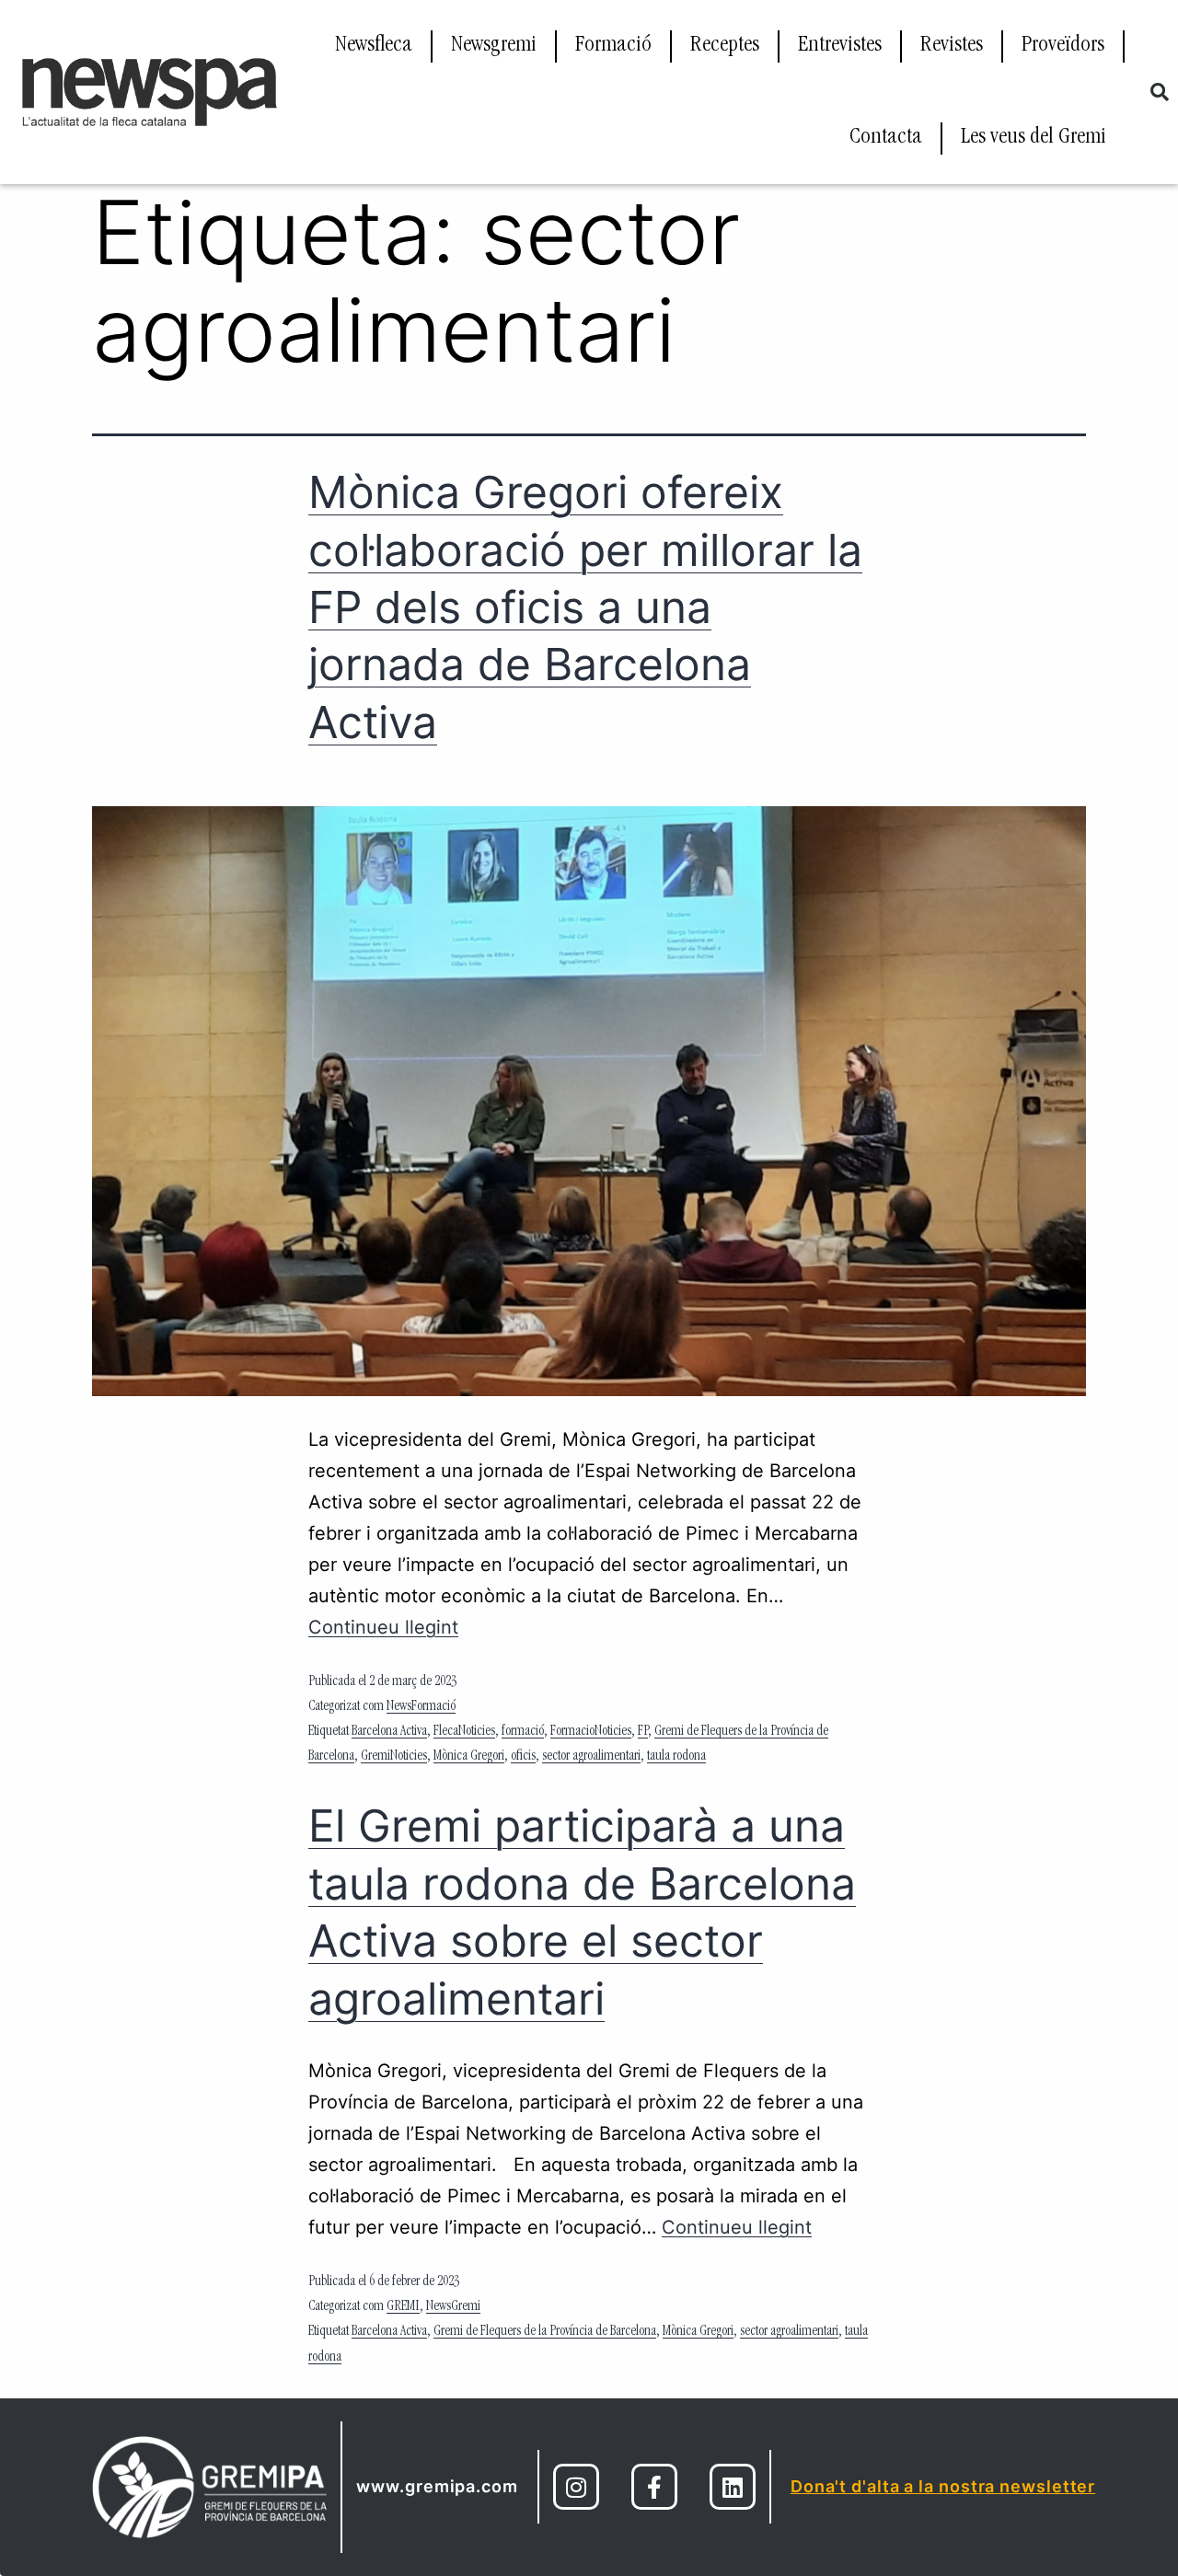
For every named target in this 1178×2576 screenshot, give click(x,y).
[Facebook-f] (654, 2487)
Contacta (886, 138)
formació (523, 1732)
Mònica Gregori (469, 1757)
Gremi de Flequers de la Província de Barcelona (545, 2332)
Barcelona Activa (389, 1732)
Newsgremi (494, 46)
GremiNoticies (394, 1757)
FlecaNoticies (464, 1732)
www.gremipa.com (437, 2486)
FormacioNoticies (591, 1732)
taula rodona (676, 1757)
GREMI (403, 2307)
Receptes (725, 46)
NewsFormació (421, 1707)
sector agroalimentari (591, 1757)
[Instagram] (576, 2487)
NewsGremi (453, 2307)
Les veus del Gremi (1034, 138)
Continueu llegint (383, 1627)
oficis (523, 1757)
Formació (613, 46)
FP (643, 1732)
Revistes (952, 46)
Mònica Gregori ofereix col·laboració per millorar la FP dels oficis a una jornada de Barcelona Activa (585, 607)
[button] (1160, 92)
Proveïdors (1063, 46)
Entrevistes (840, 46)
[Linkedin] (733, 2487)
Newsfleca (374, 46)
